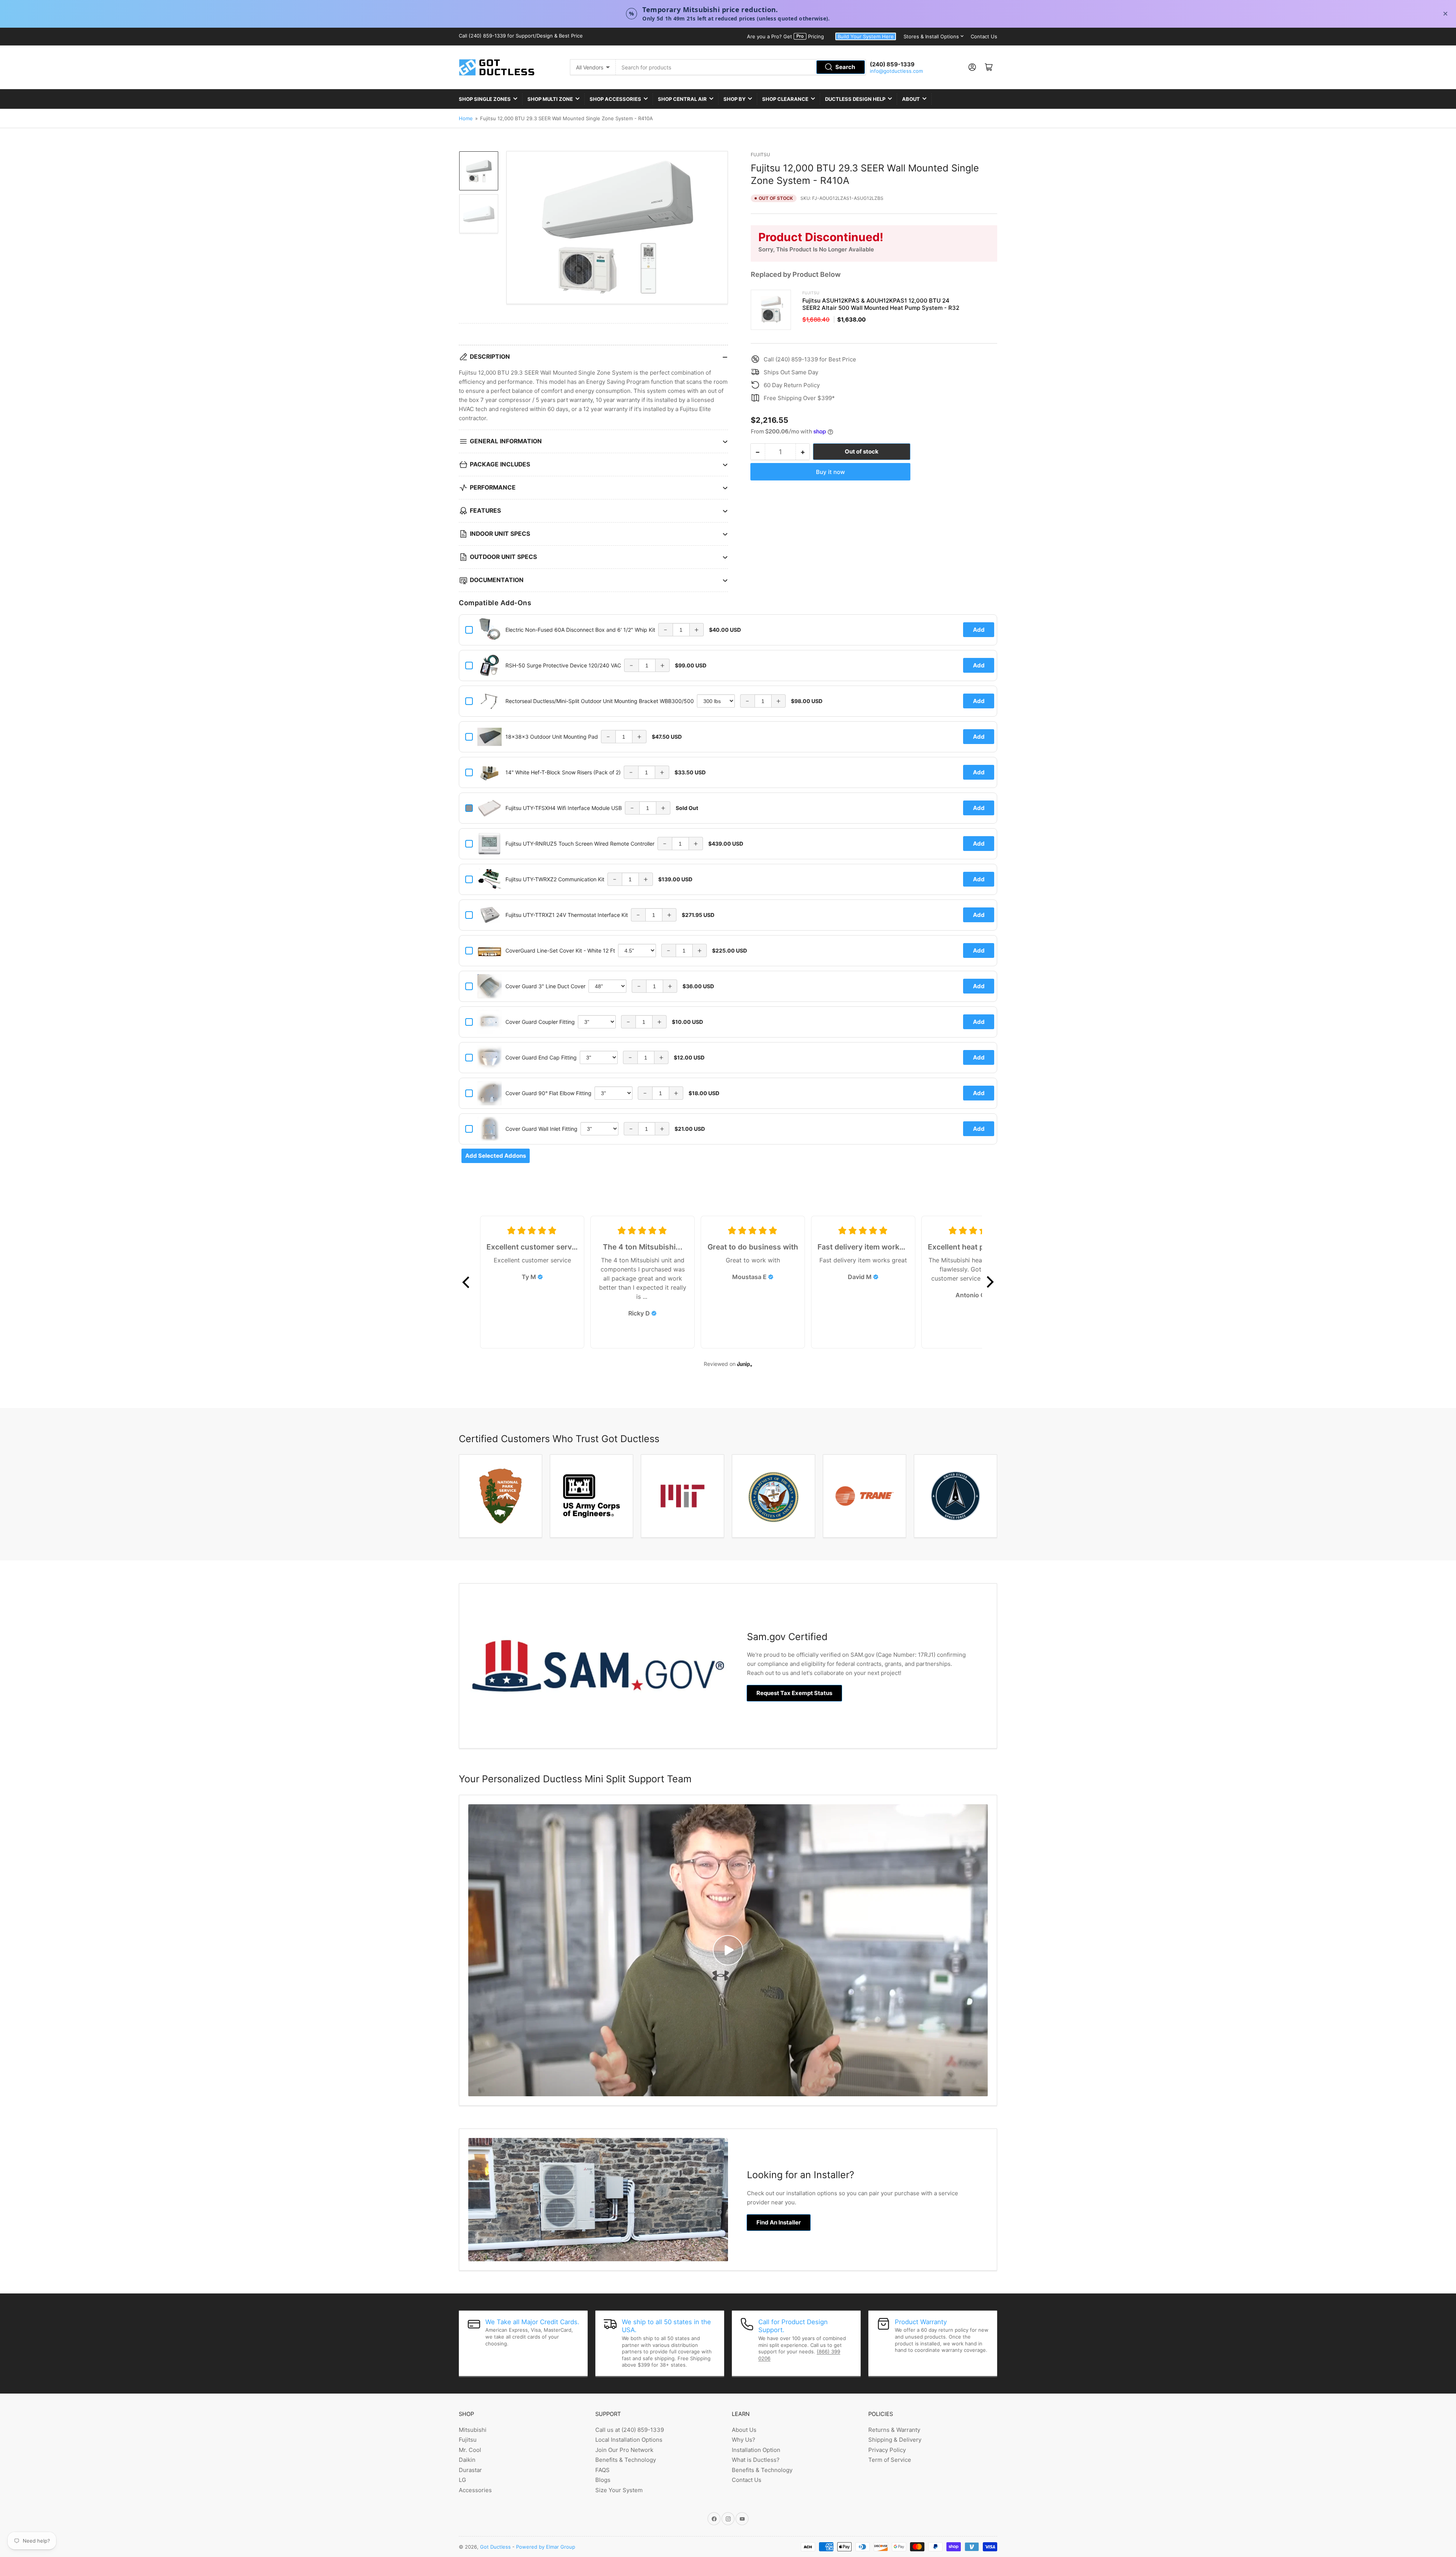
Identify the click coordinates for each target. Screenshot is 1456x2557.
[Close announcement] (1445, 14)
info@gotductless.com (896, 71)
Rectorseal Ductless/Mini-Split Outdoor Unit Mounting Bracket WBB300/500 (600, 701)
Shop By (734, 99)
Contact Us (984, 36)
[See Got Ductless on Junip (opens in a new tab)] (745, 1364)
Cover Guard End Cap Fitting (541, 1057)
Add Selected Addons (496, 1156)
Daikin (467, 2460)
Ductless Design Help (855, 99)
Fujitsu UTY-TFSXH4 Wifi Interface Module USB (564, 808)
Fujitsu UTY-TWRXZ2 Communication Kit (555, 879)
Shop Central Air (682, 99)
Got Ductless (495, 2547)
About (911, 99)
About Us (744, 2430)
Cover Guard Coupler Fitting (540, 1022)
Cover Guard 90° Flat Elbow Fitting (548, 1093)
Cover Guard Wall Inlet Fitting (541, 1129)
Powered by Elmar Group (546, 2547)
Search (845, 67)
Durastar (470, 2470)
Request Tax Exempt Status (794, 1693)
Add (979, 630)
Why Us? (744, 2440)
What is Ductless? (756, 2460)
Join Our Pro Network (624, 2450)
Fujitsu (760, 155)
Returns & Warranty (894, 2430)
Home (466, 118)
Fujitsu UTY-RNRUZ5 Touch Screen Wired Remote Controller (580, 844)
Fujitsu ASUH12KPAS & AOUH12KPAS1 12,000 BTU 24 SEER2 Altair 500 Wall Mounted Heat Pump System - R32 (881, 304)
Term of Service (890, 2460)
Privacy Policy (887, 2450)
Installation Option (756, 2450)
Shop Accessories (615, 99)
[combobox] (741, 67)
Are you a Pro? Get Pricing (785, 36)
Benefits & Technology (626, 2460)
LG (462, 2480)
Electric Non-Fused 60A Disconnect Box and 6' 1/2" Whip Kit (580, 630)
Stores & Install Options (931, 36)
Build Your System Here (866, 36)
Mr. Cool (470, 2450)
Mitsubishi (473, 2430)
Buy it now (830, 472)
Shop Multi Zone (550, 99)
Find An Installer (779, 2222)
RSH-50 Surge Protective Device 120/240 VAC (563, 665)
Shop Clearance (785, 99)
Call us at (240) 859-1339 (630, 2430)
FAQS (602, 2470)
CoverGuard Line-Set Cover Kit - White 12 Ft (560, 950)
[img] (540, 1277)
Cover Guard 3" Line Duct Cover (545, 986)
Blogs (603, 2480)
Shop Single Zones (485, 99)
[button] (466, 1282)
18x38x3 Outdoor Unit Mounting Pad (552, 737)
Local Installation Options (629, 2440)
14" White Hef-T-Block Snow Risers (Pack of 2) (563, 772)
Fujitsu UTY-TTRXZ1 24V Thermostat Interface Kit (567, 915)
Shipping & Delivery (895, 2440)
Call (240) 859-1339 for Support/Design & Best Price (521, 36)
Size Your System (619, 2490)
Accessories (475, 2490)
